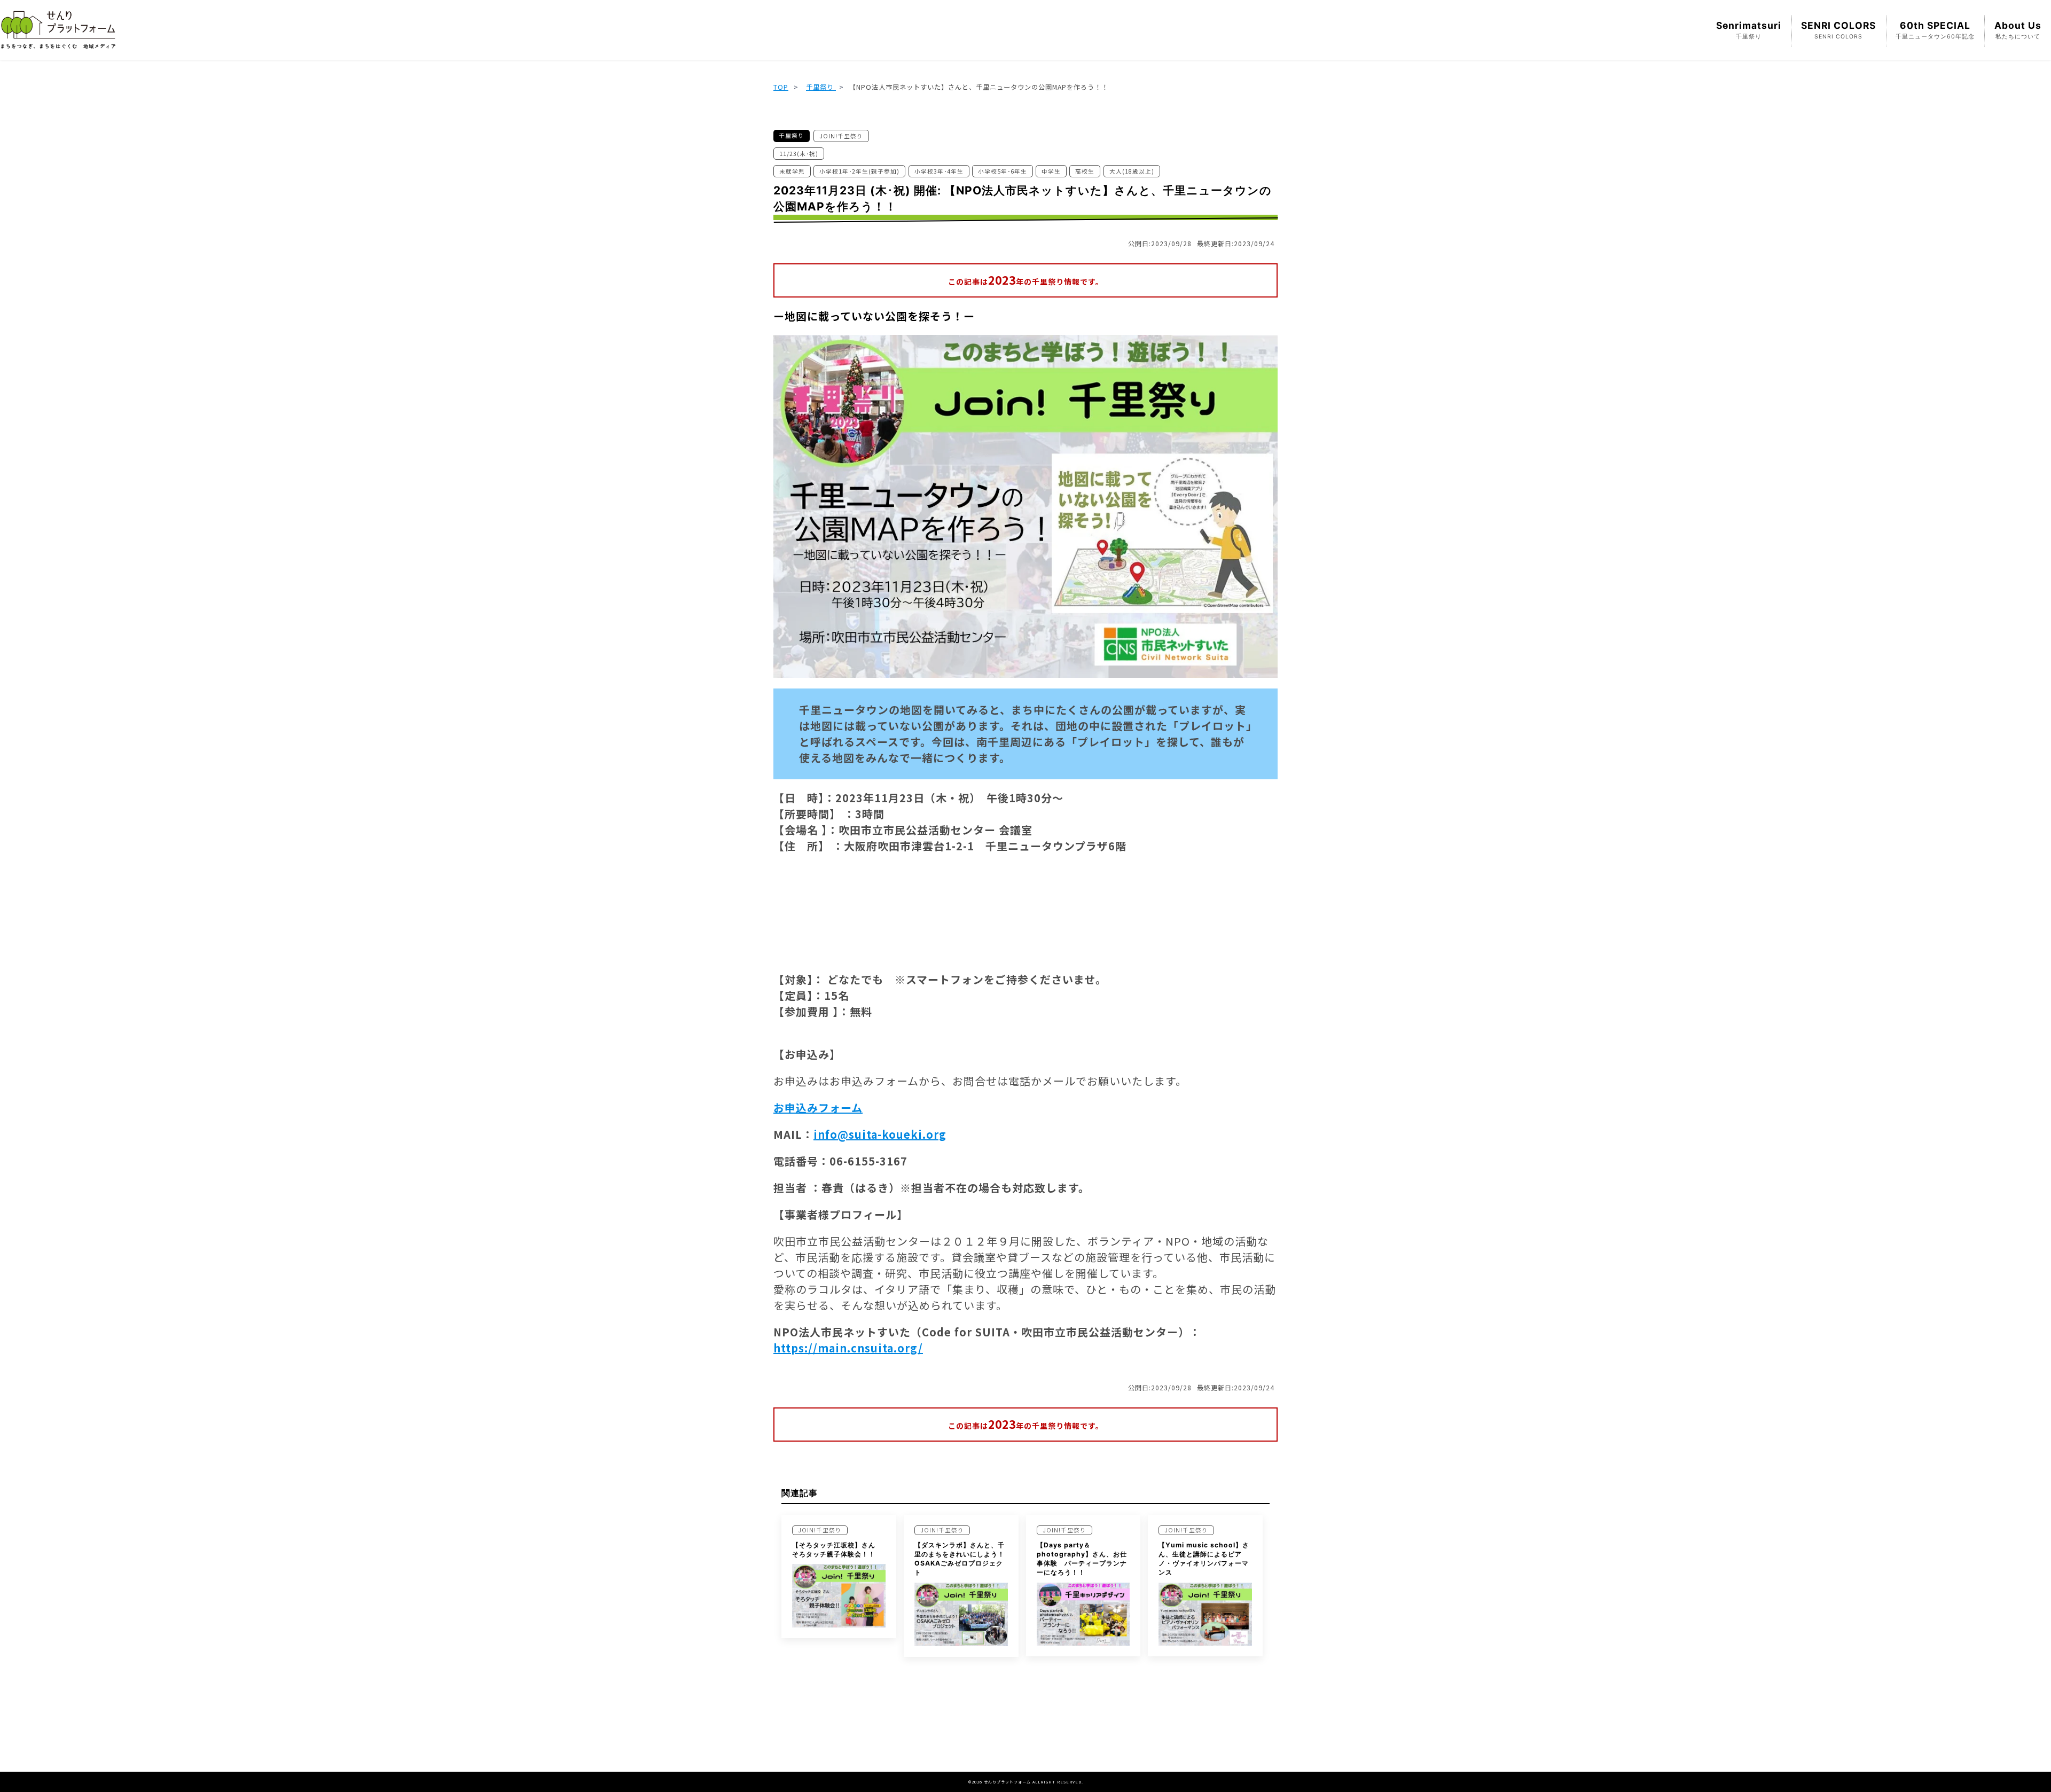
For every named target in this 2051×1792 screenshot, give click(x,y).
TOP (781, 87)
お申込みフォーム (818, 1108)
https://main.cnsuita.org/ (848, 1348)
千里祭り (821, 87)
